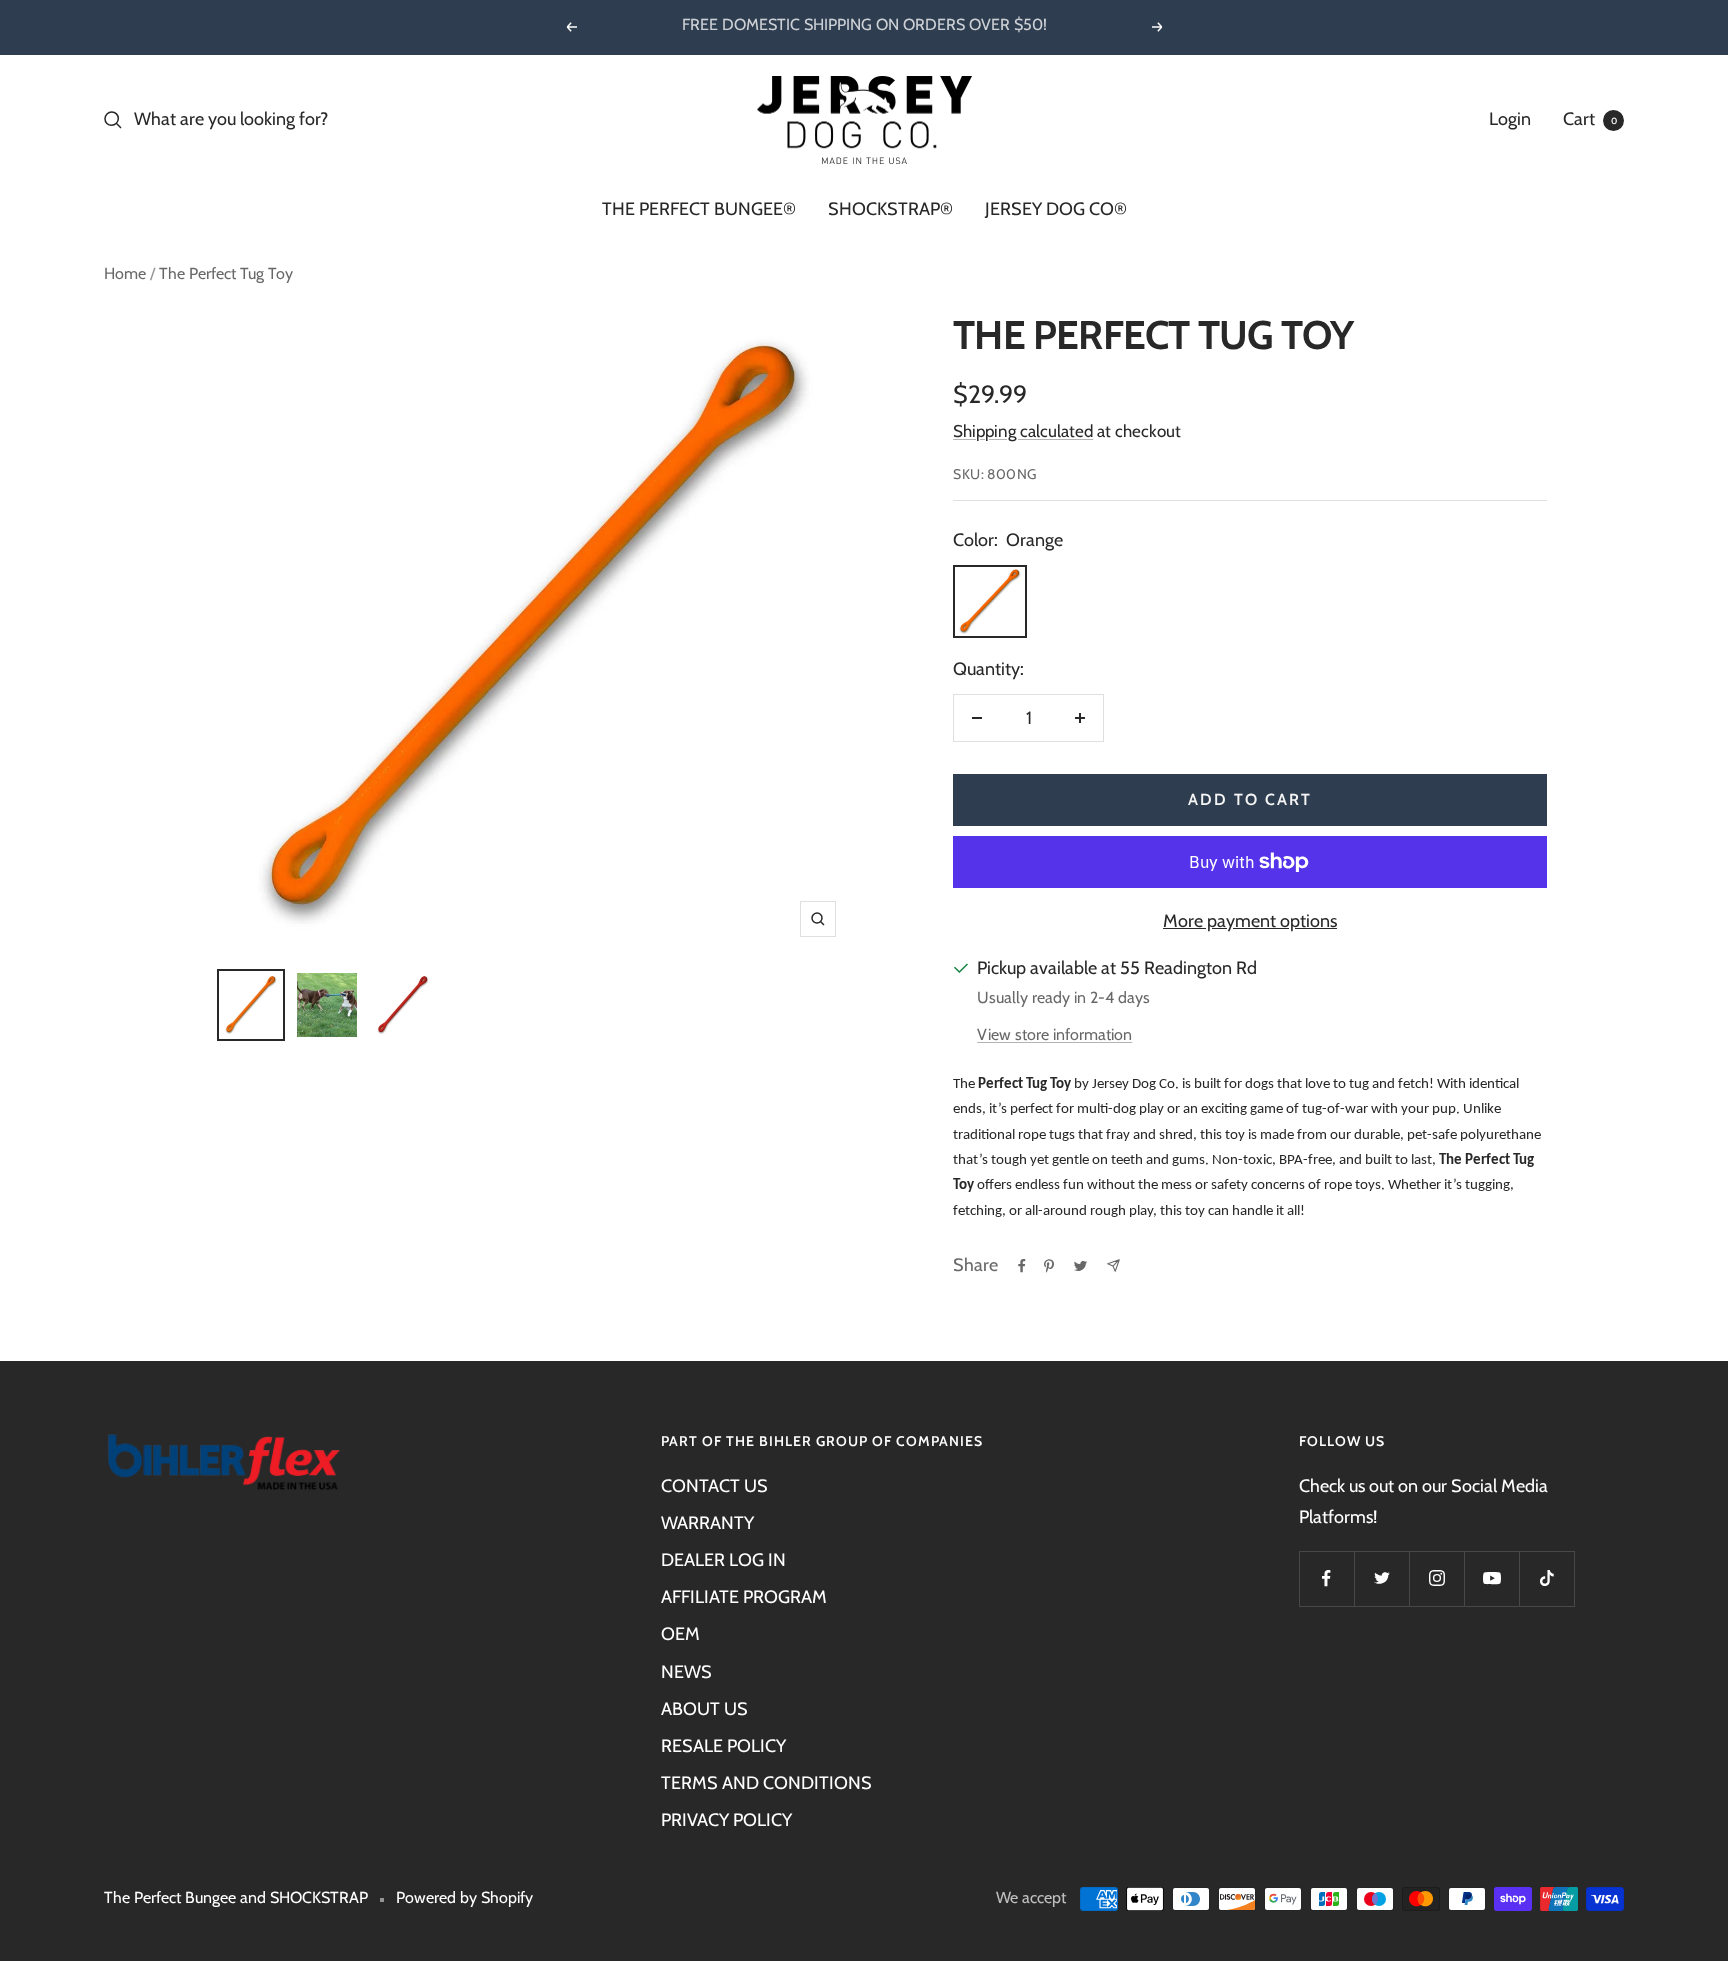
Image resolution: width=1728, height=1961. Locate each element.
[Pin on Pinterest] (1049, 1266)
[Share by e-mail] (1113, 1265)
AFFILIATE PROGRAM (744, 1597)
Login (1510, 119)
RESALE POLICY (723, 1746)
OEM (680, 1634)
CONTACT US (714, 1486)
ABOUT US (704, 1709)
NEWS (686, 1672)
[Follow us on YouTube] (1491, 1578)
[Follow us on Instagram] (1436, 1578)
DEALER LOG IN (723, 1560)
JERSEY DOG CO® (1056, 209)
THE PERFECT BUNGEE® (699, 209)
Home (125, 273)
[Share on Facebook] (1022, 1266)
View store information (1054, 1034)
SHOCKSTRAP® (890, 209)
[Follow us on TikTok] (1546, 1578)
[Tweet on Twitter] (1080, 1266)
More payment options (1250, 921)
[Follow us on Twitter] (1381, 1578)
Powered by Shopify (464, 1897)
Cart (1590, 119)
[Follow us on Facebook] (1326, 1578)
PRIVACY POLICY (726, 1820)
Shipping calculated (1023, 431)
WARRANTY (707, 1523)
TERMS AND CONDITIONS (766, 1783)
